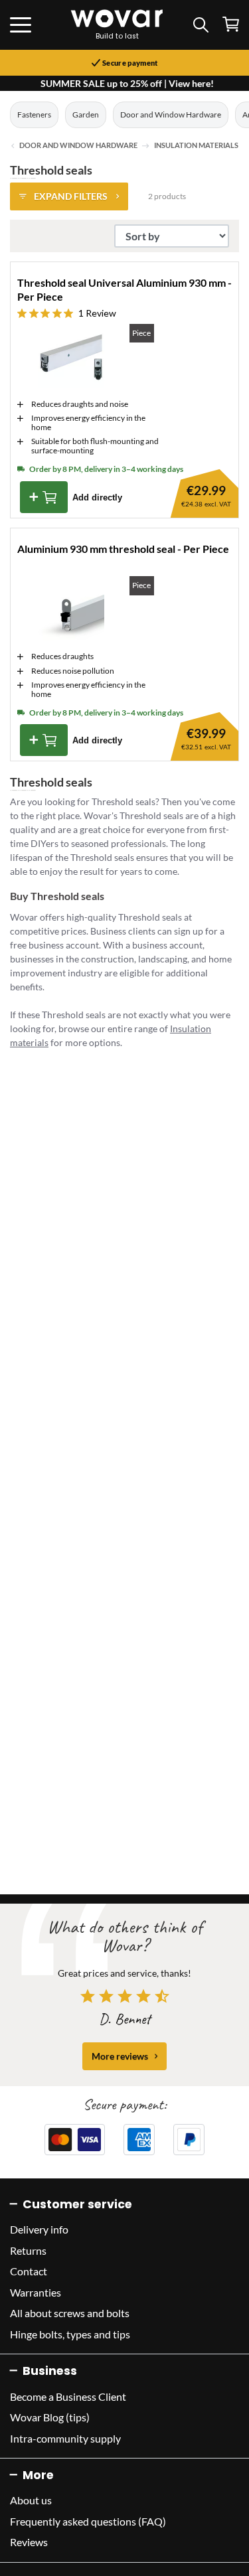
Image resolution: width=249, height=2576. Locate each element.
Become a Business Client (68, 2396)
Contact (29, 2271)
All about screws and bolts (70, 2313)
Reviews (29, 2542)
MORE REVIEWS (120, 2056)
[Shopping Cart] (231, 24)
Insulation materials (196, 145)
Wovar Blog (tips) (50, 2417)
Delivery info (39, 2229)
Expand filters (71, 196)
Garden (86, 114)
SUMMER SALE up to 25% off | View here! (127, 83)
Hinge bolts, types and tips (70, 2334)
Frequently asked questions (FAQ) (88, 2521)
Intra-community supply (65, 2438)
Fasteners (34, 114)
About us (31, 2500)
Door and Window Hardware (171, 114)
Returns (28, 2250)
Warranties (36, 2292)
